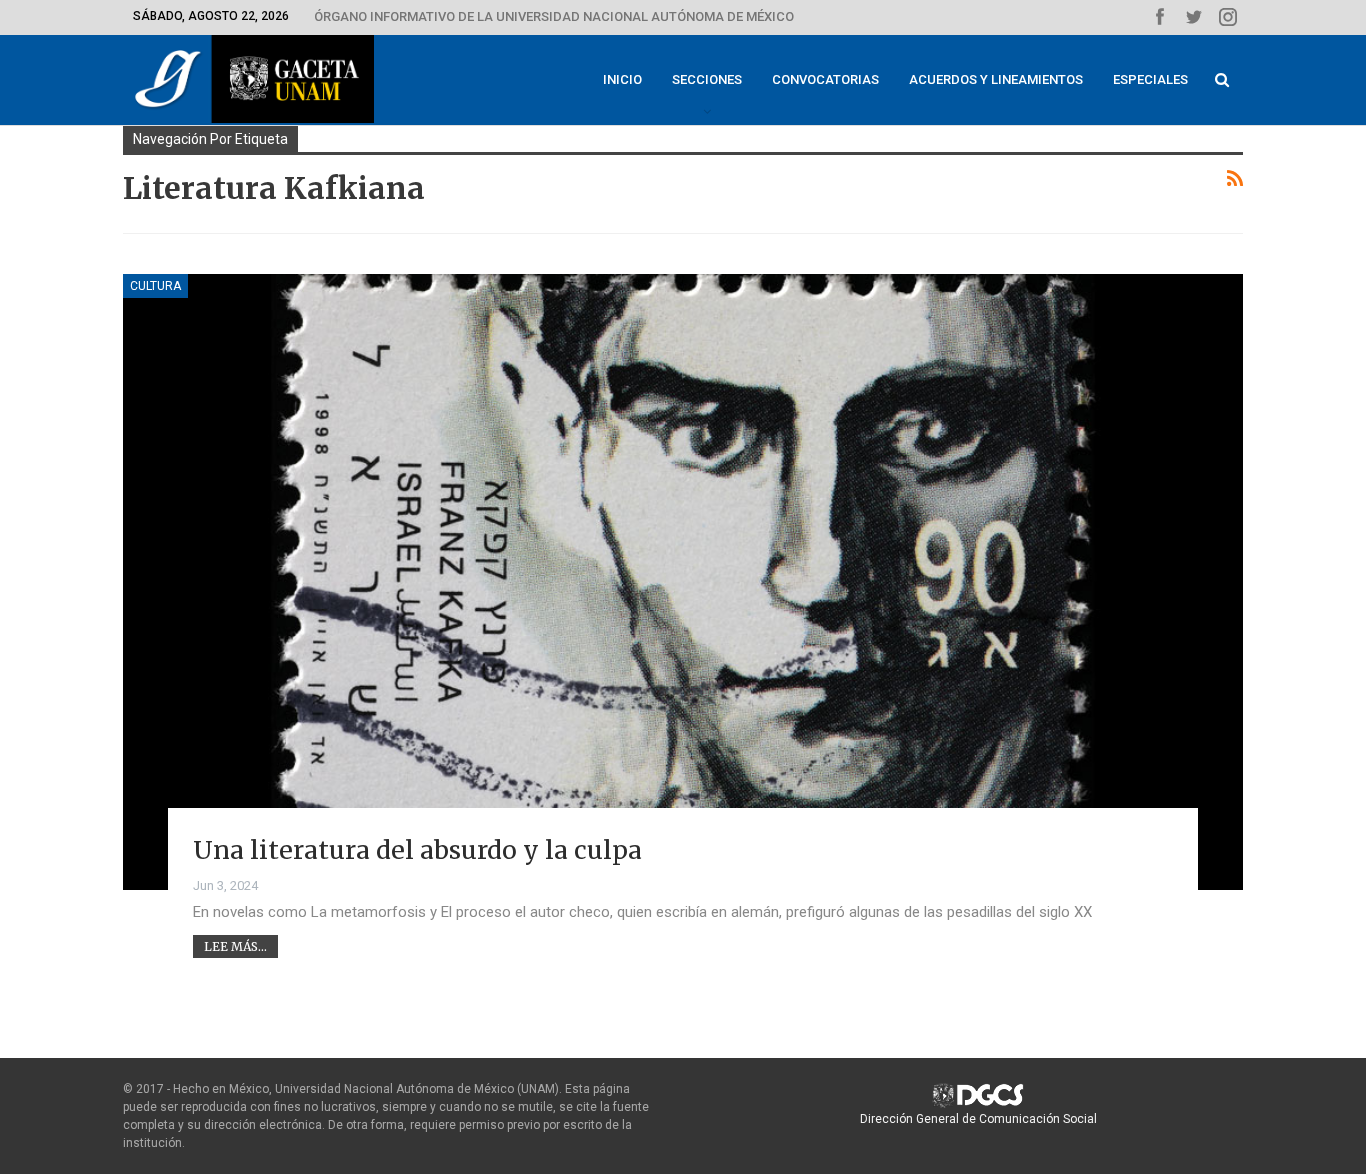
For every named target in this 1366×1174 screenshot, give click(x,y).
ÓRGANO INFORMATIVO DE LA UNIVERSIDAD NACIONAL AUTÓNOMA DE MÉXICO (554, 16)
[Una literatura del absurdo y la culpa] (683, 582)
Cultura (155, 286)
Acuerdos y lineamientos (996, 79)
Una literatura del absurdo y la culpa (417, 850)
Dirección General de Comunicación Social (978, 1119)
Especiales (1150, 79)
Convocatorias (825, 79)
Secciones (707, 79)
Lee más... (235, 946)
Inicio (622, 79)
